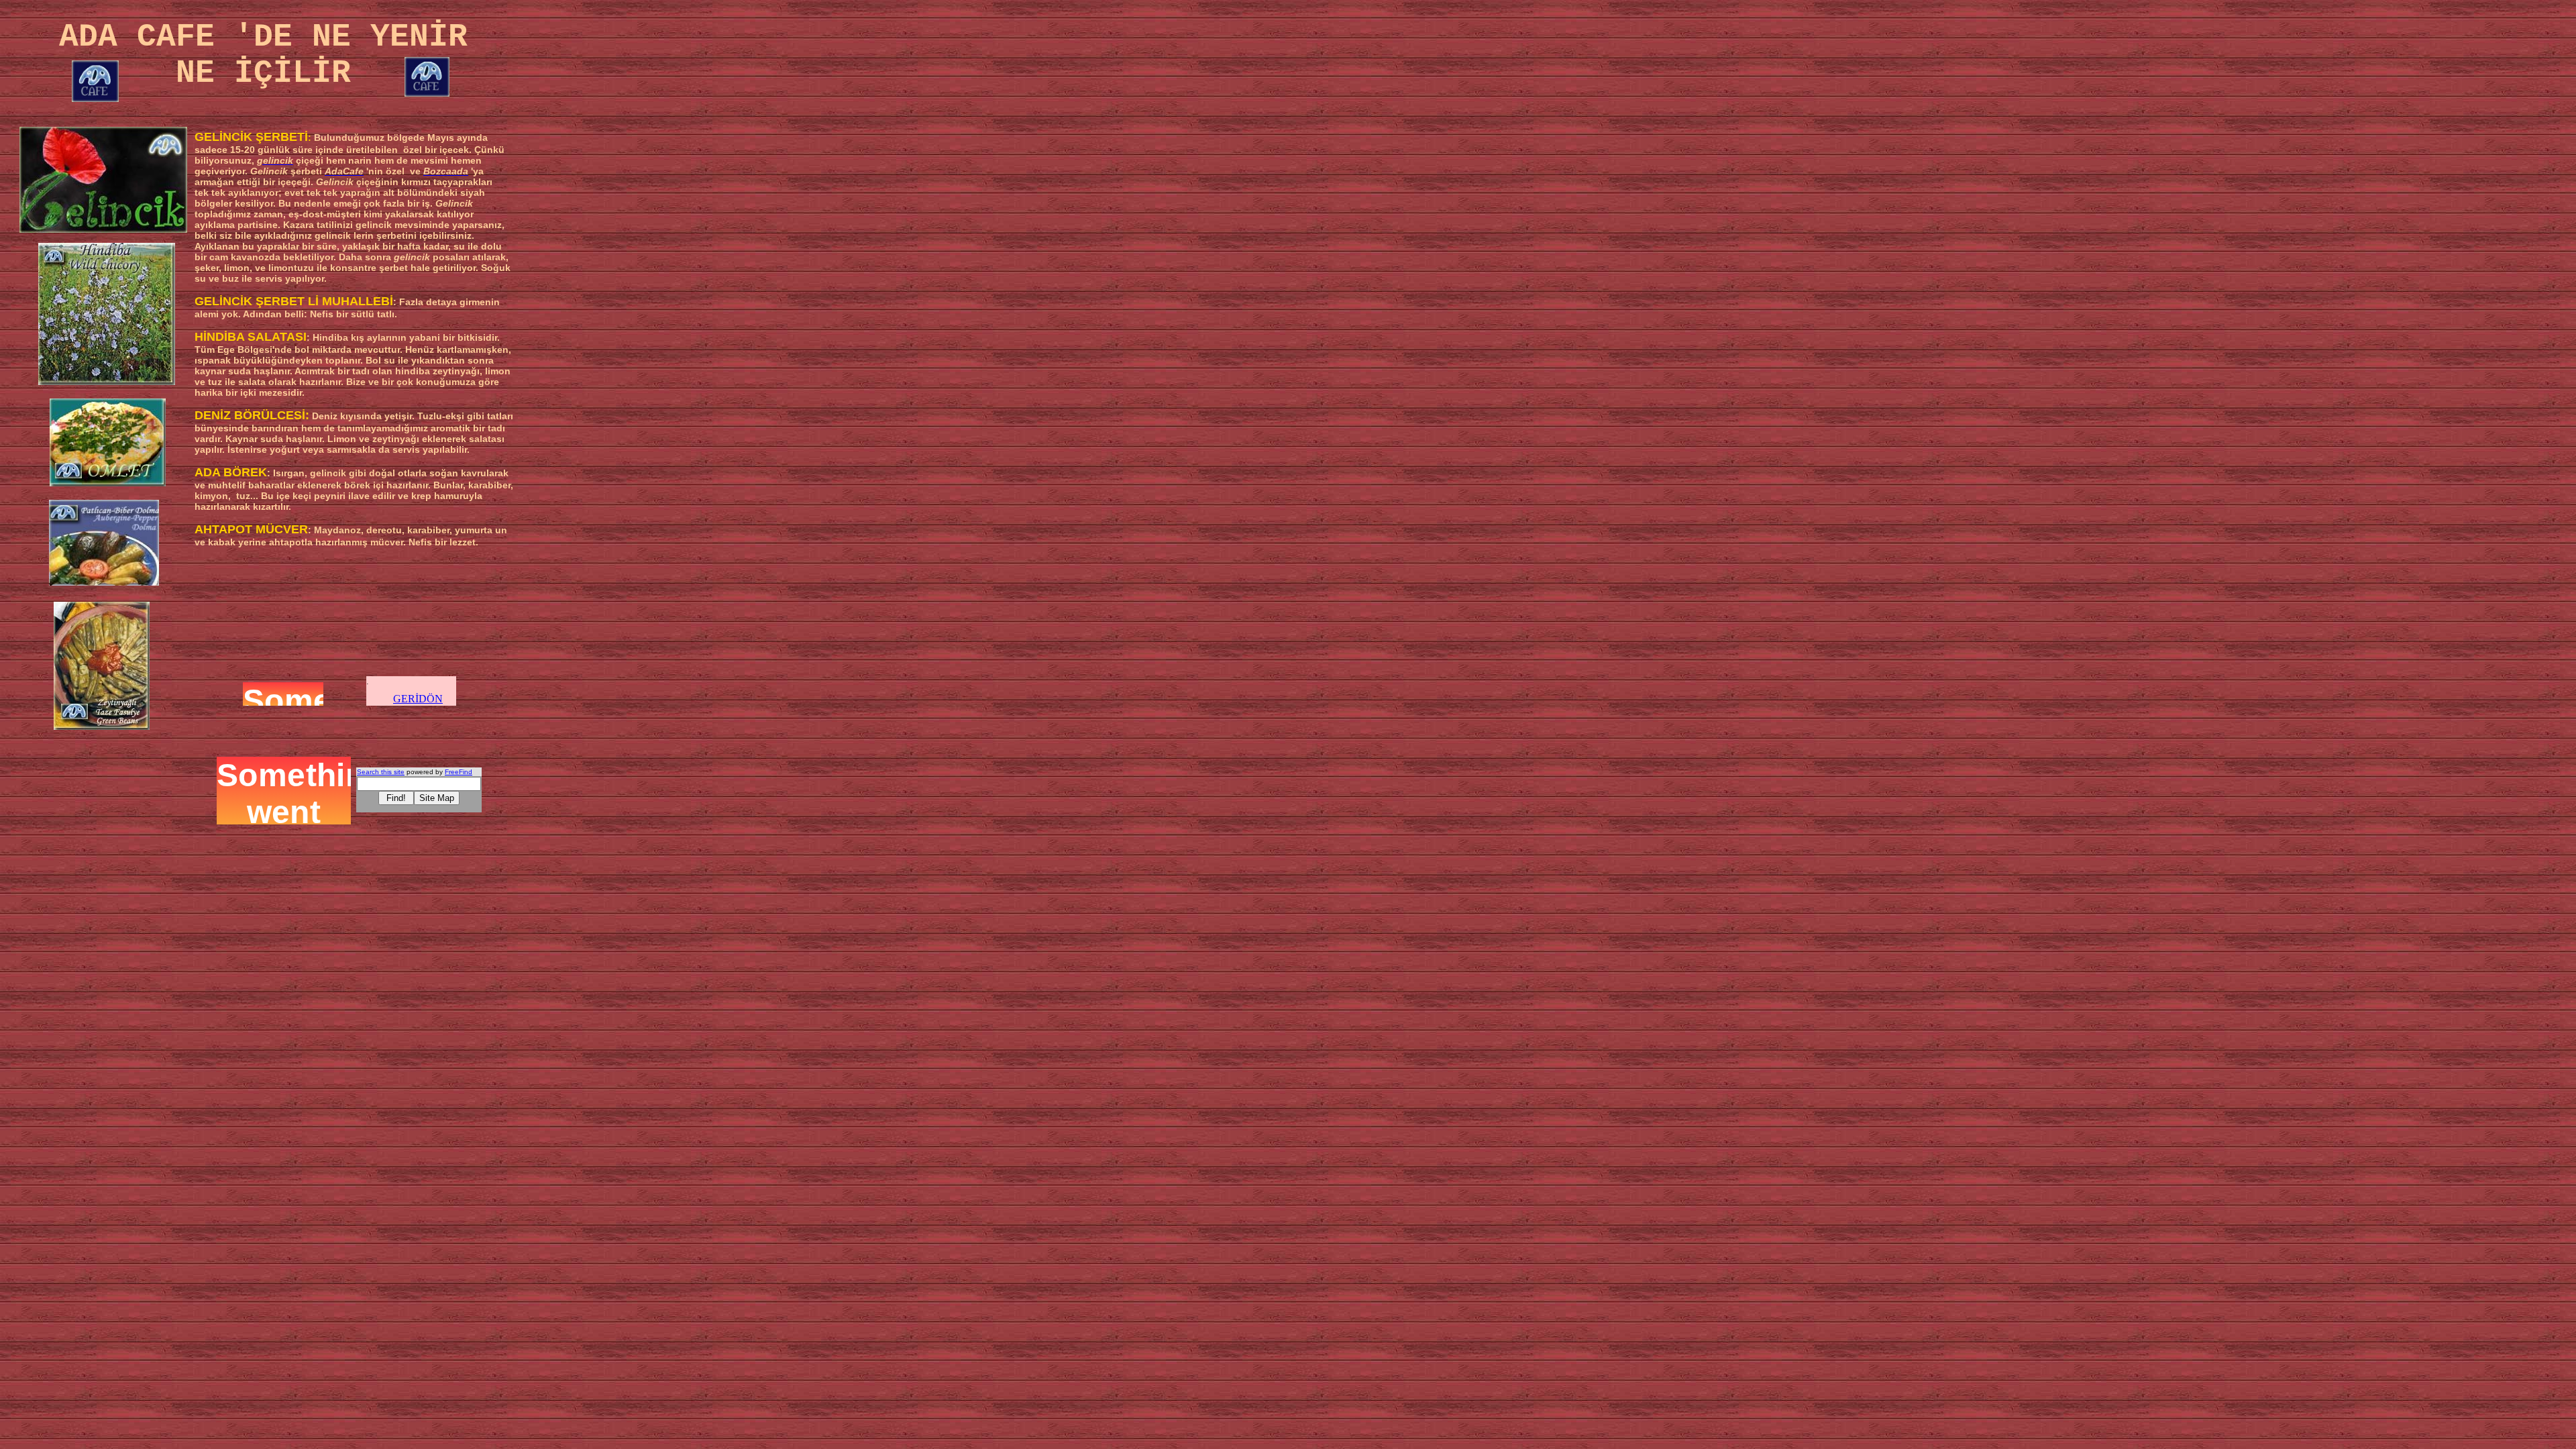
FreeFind (459, 772)
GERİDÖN (418, 699)
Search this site (381, 772)
